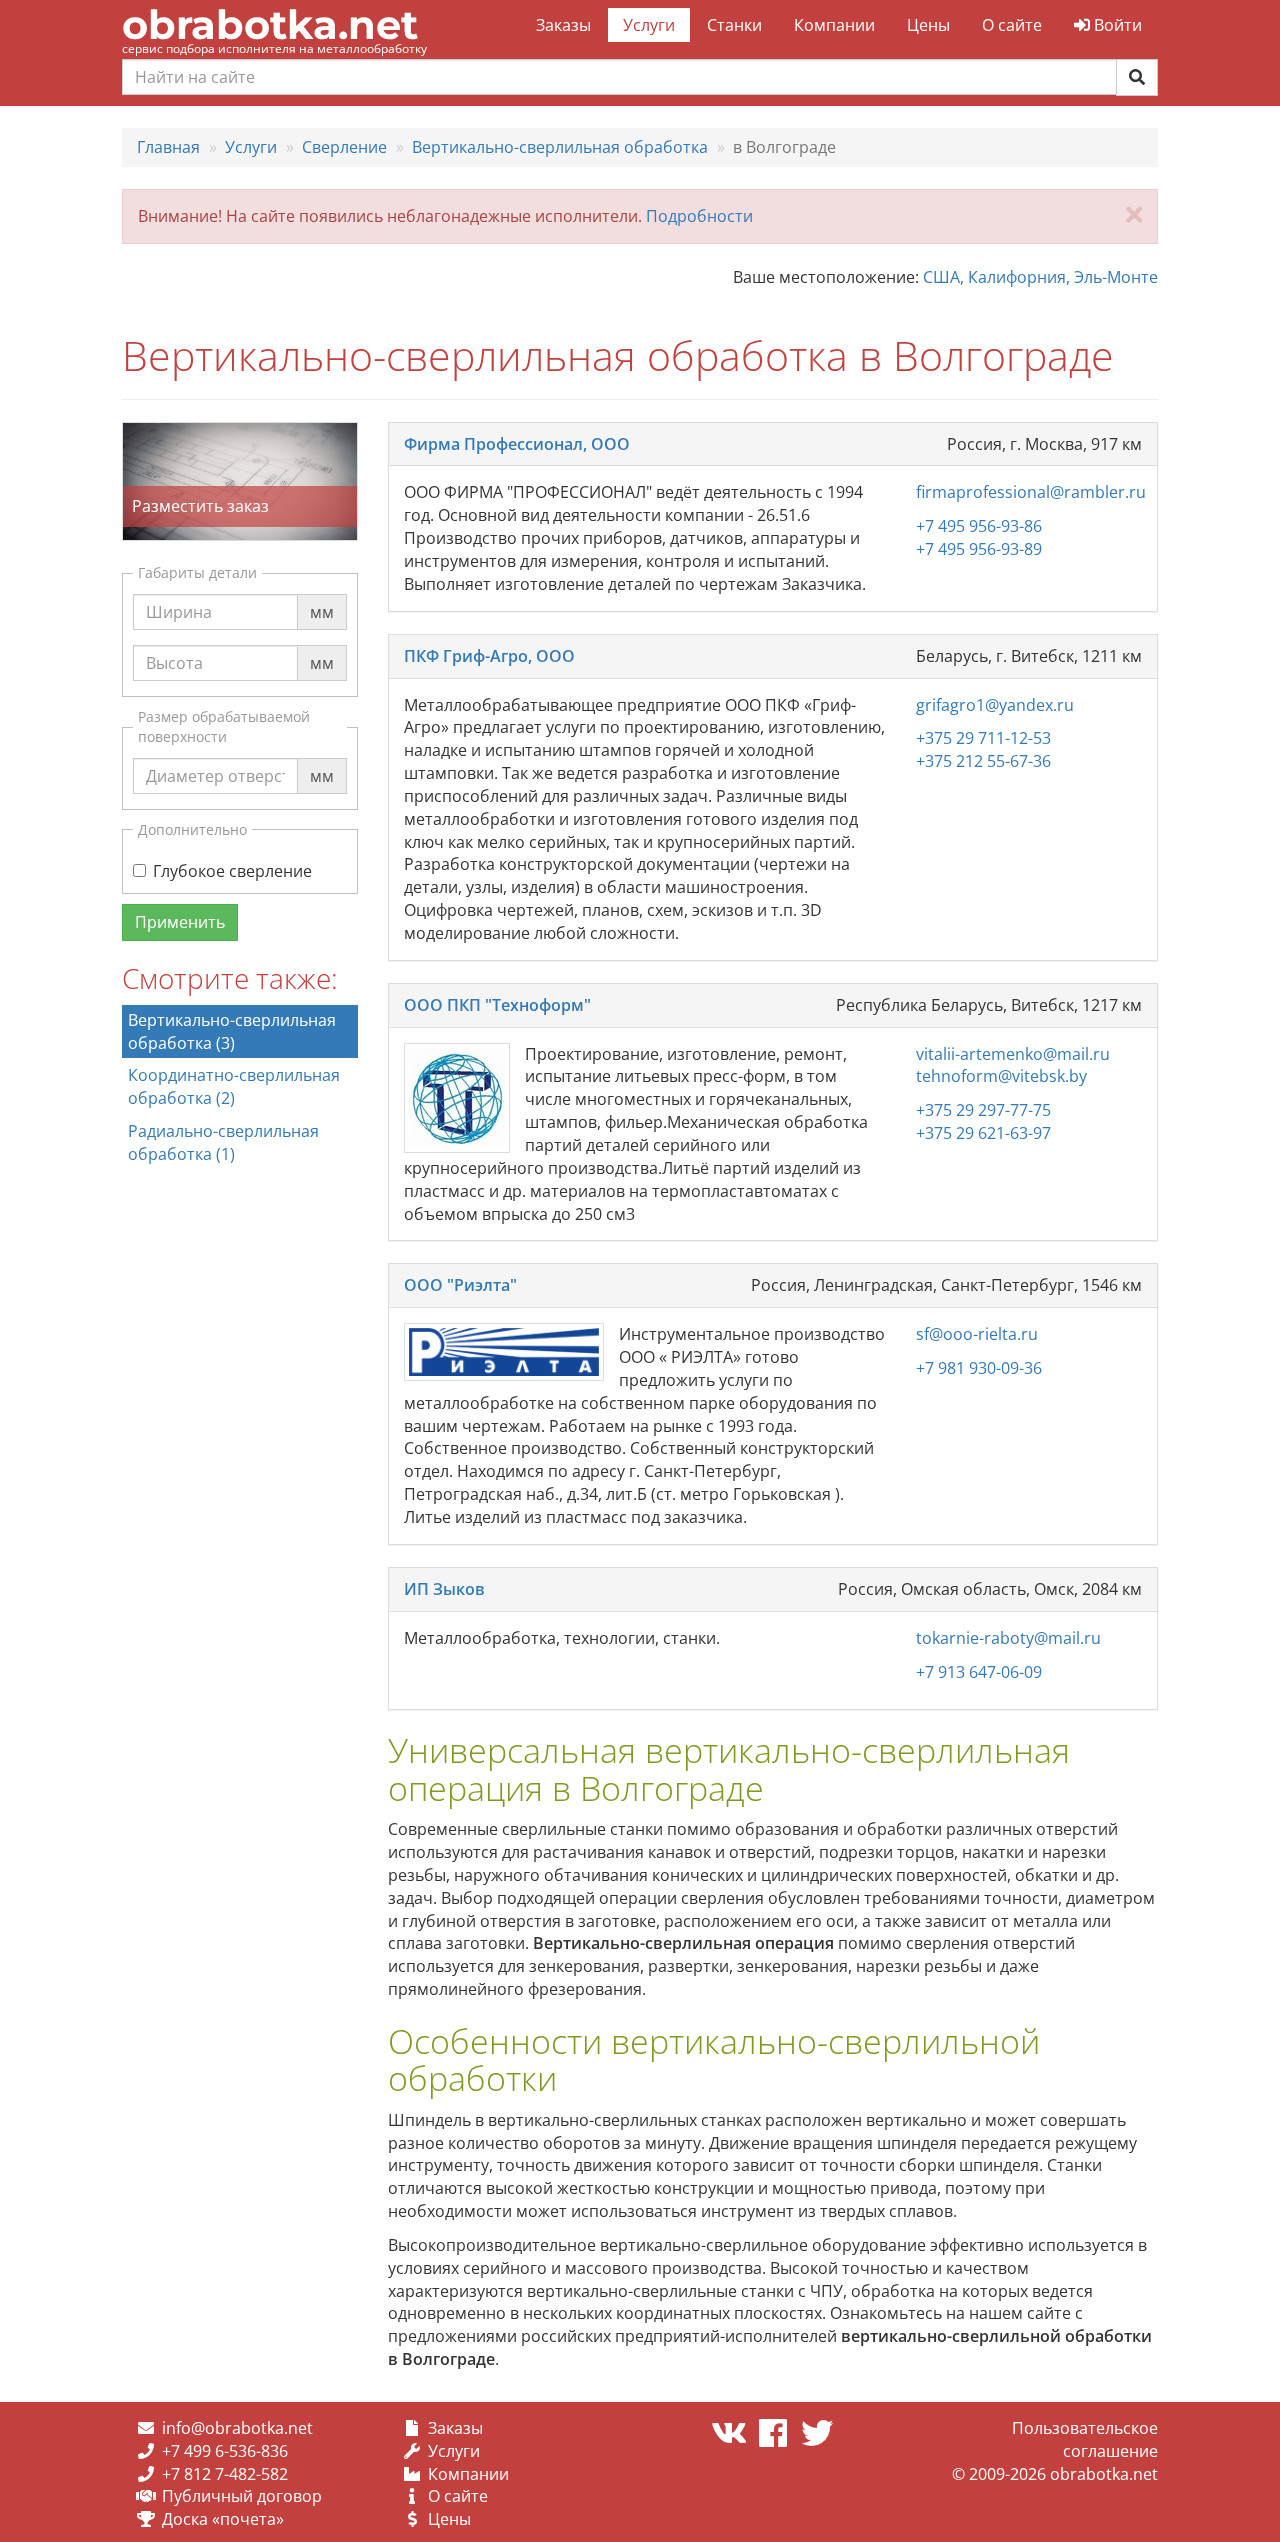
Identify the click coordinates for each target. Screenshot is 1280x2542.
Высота (174, 644)
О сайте (1012, 25)
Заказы (563, 25)
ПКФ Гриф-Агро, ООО (489, 656)
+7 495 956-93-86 (979, 526)
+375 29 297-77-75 (983, 1110)
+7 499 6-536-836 (225, 2451)
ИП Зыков (444, 1589)
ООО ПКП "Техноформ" (497, 1005)
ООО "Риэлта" (460, 1285)
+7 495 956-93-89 (979, 549)
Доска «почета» (223, 2519)
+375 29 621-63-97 (983, 1133)
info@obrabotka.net (237, 2428)
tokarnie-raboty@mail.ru (1008, 1638)
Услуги (649, 25)
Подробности (699, 216)
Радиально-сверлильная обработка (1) (223, 1142)
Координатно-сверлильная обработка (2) (234, 1086)
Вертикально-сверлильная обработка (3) (232, 1031)
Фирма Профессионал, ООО (517, 444)
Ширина (179, 593)
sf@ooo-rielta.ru (977, 1334)
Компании (834, 25)
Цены (928, 25)
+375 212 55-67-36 (983, 761)
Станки (734, 25)
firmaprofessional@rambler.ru (1031, 492)
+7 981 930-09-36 (979, 1368)
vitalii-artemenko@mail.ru (1013, 1054)
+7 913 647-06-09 (979, 1672)
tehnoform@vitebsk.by (1001, 1076)
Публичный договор (242, 2496)
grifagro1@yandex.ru (995, 705)
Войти (1116, 25)
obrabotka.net (270, 24)
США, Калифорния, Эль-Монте (1040, 277)
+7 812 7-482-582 (225, 2474)
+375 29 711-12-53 (983, 738)
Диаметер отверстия (227, 757)
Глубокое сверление (232, 871)
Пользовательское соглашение (1085, 2439)
